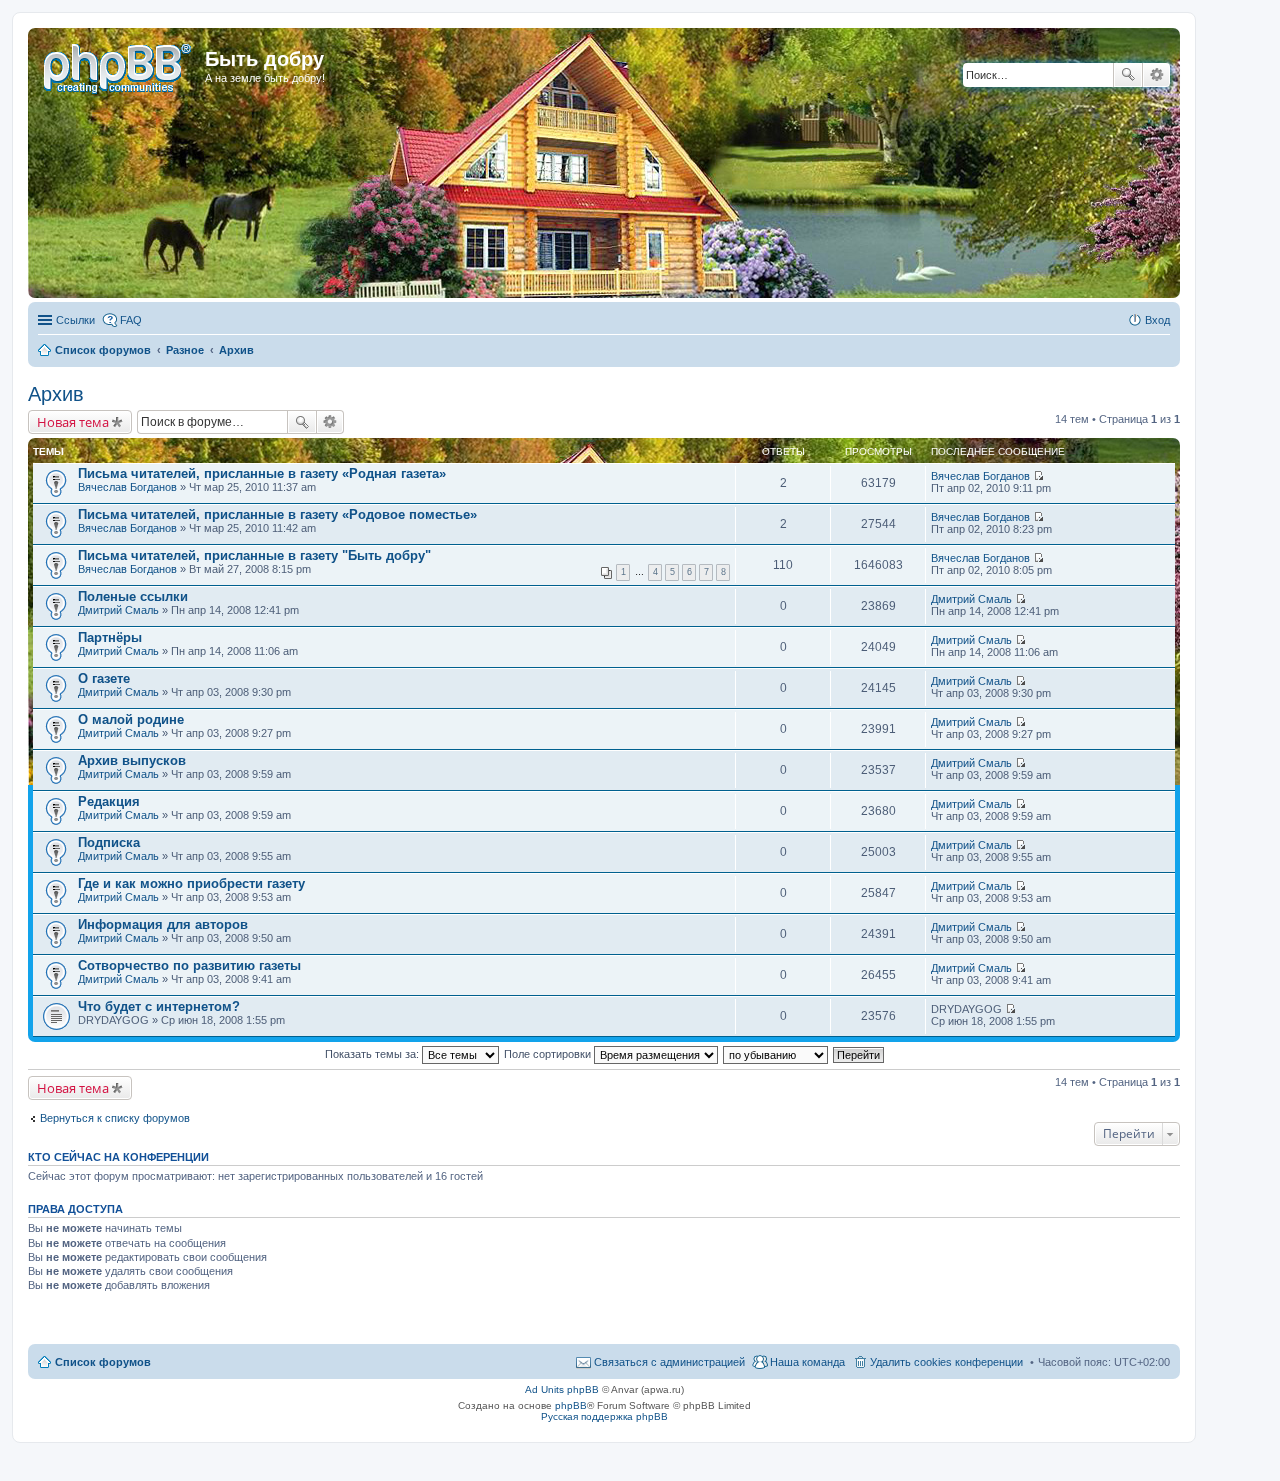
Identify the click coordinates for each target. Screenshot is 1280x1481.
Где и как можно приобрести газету (191, 883)
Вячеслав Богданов (127, 487)
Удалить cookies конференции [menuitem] (946, 1362)
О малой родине (131, 719)
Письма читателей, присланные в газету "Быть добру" (254, 555)
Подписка (109, 842)
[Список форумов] (119, 65)
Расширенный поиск (1156, 75)
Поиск (1128, 75)
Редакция (109, 801)
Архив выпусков (132, 760)
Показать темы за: (373, 1054)
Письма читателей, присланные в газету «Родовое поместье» (277, 514)
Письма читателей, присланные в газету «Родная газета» (262, 473)
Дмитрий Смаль (118, 610)
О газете (104, 678)
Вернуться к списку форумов (115, 1118)
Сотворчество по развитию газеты (189, 965)
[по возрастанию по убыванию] (776, 1054)
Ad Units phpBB (562, 1389)
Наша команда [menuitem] (807, 1362)
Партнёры (110, 637)
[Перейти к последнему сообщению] (1038, 476)
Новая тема (73, 422)
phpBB (571, 1405)
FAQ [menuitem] (131, 320)
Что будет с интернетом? (159, 1006)
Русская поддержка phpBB (604, 1416)
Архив (56, 394)
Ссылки (75, 320)
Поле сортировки (549, 1054)
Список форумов (103, 1362)
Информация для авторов (163, 924)
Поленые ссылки (133, 596)
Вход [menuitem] (1157, 320)
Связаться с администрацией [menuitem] (669, 1362)
